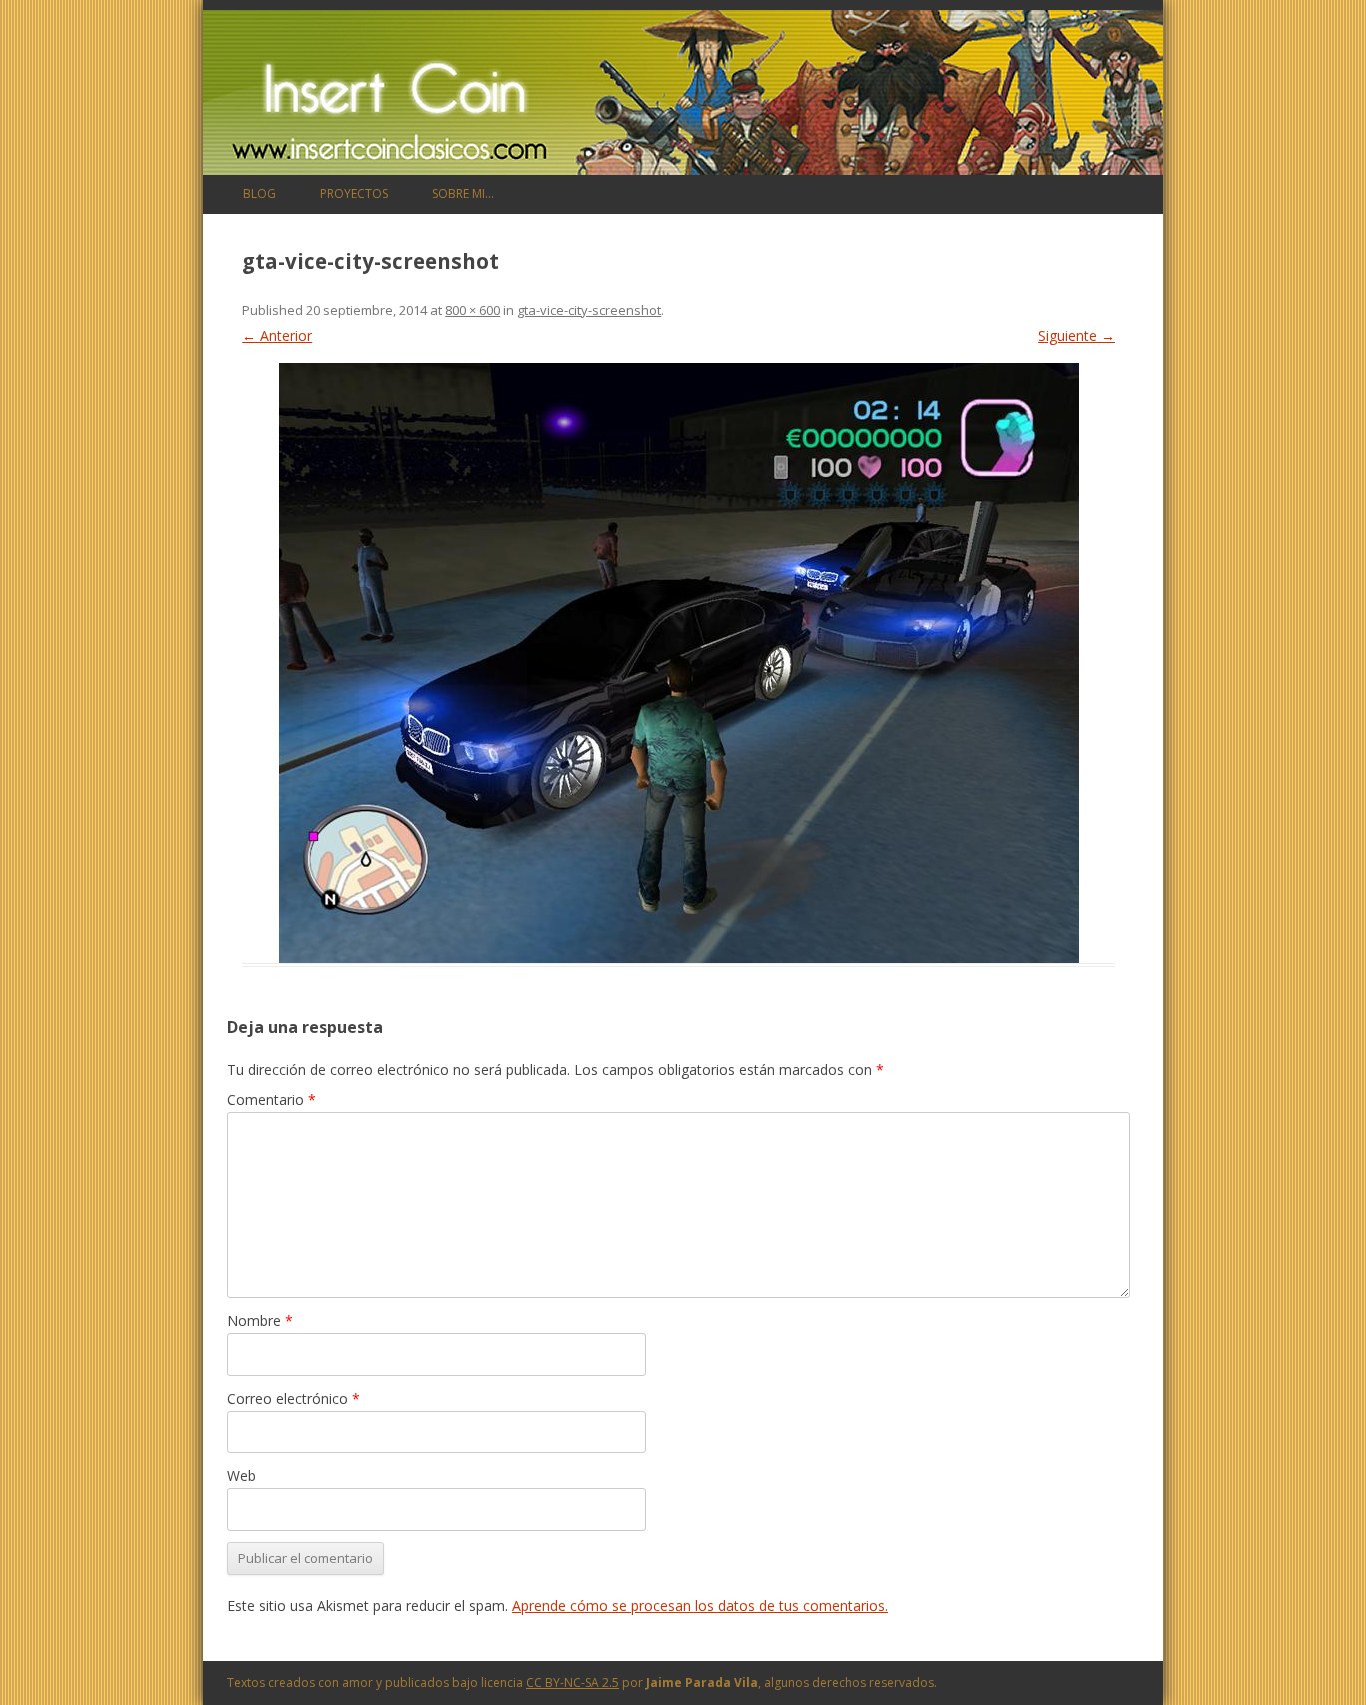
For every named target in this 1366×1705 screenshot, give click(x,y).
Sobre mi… (463, 193)
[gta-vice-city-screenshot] (678, 663)
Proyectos (354, 193)
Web (241, 1475)
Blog (259, 193)
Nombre (260, 1320)
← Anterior (277, 335)
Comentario (271, 1099)
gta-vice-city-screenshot (589, 310)
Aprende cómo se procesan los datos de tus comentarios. (700, 1605)
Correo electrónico (293, 1398)
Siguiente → (1076, 335)
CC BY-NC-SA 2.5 (572, 1682)
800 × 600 (472, 310)
